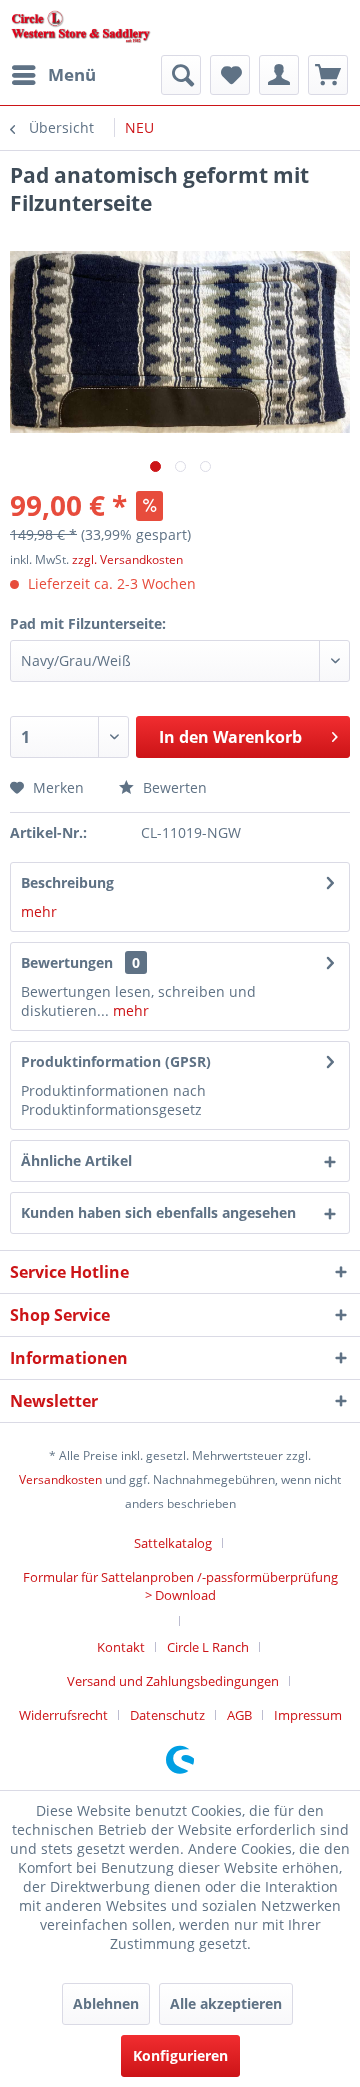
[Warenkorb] (328, 75)
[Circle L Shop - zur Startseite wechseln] (81, 27)
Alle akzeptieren (226, 2003)
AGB (239, 1715)
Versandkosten (60, 1479)
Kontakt (121, 1647)
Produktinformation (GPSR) (116, 1061)
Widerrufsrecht (63, 1715)
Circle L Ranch (208, 1647)
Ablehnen (106, 2003)
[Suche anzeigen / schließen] (181, 75)
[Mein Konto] (279, 75)
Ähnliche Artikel (76, 1160)
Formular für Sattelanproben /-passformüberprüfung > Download (180, 1586)
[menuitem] (53, 75)
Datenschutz (167, 1715)
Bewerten (173, 787)
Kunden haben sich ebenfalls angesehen (158, 1212)
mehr (39, 911)
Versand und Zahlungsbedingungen (173, 1681)
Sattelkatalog (173, 1543)
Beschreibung (67, 882)
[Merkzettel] (230, 75)
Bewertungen (67, 962)
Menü (72, 74)
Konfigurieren (180, 2055)
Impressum (308, 1715)
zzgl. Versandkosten (127, 559)
